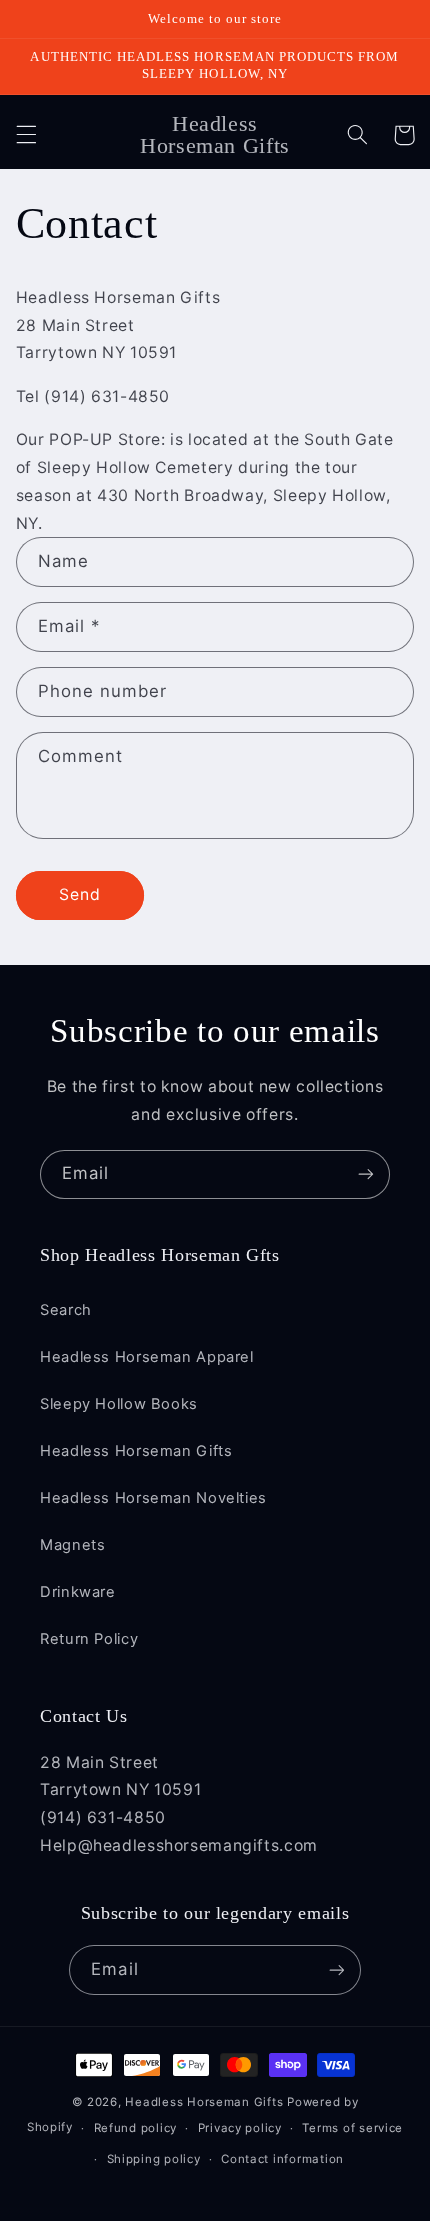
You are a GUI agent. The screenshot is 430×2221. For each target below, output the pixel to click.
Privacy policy (240, 2128)
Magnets (72, 1545)
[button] (26, 135)
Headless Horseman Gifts (136, 1451)
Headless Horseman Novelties (153, 1498)
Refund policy (136, 2128)
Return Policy (89, 1639)
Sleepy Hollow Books (119, 1404)
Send (80, 894)
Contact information (282, 2159)
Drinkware (78, 1592)
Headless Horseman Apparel (147, 1357)
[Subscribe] (366, 1174)
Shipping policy (154, 2159)
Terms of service (352, 2128)
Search (66, 1310)
